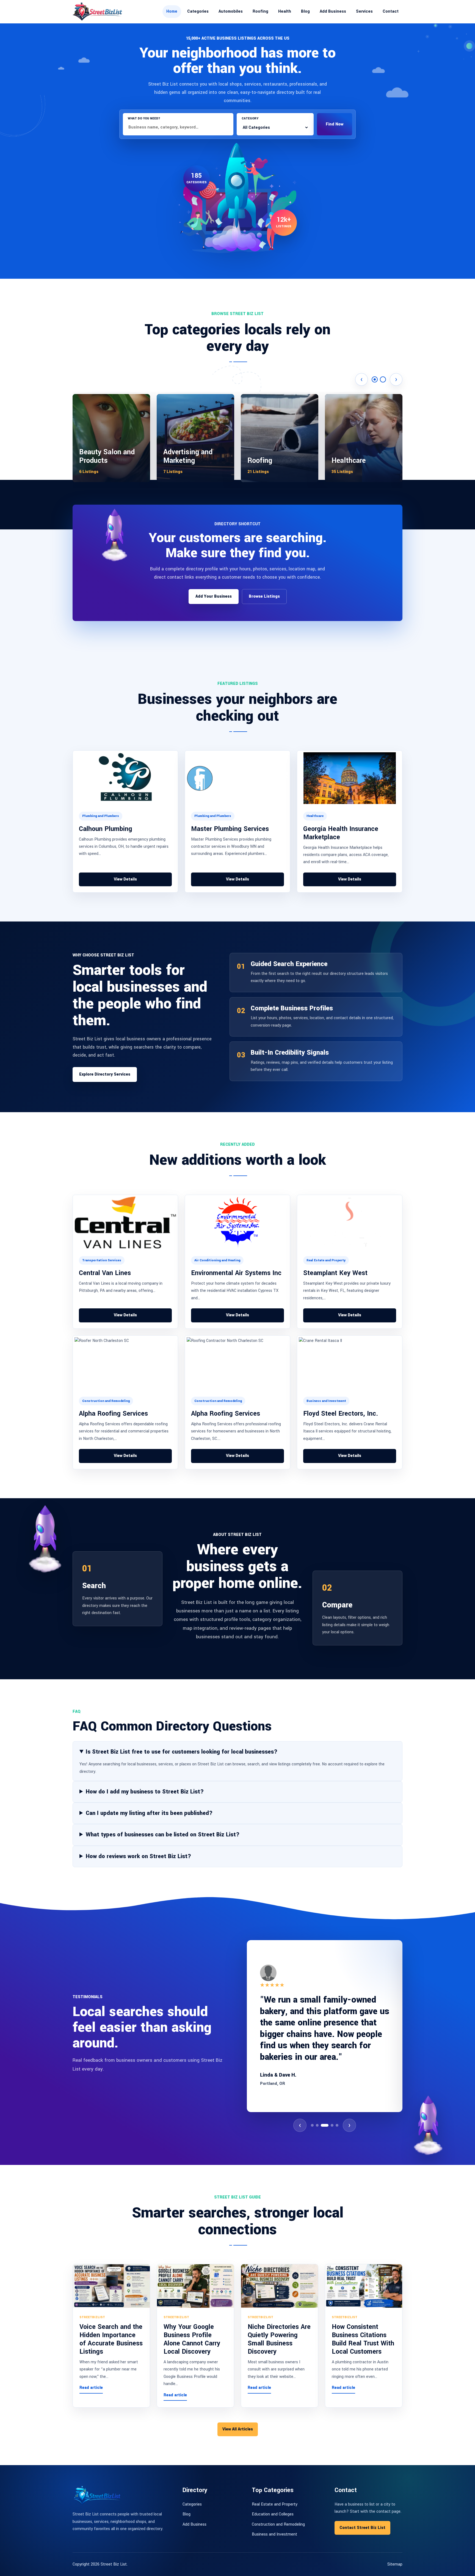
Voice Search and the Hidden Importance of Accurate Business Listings (111, 2339)
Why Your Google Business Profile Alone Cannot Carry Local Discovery (192, 2339)
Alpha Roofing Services (113, 1414)
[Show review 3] (322, 2125)
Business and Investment (274, 2534)
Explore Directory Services (105, 1074)
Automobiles (231, 11)
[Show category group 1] (375, 379)
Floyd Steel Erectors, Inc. (341, 1414)
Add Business (333, 11)
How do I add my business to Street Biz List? (145, 1792)
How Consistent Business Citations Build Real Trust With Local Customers (363, 2339)
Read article (91, 2388)
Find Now (335, 124)
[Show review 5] (335, 2125)
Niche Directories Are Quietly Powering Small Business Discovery (279, 2339)
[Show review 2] (317, 2125)
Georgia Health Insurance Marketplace (341, 833)
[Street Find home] (97, 11)
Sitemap (395, 2564)
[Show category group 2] (383, 379)
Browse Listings (264, 596)
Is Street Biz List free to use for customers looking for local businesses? (182, 1752)
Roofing (260, 11)
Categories (198, 11)
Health (285, 11)
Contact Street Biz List (362, 2528)
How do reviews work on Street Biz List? (138, 1856)
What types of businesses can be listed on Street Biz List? (163, 1835)
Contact (391, 11)
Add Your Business (214, 596)
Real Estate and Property (275, 2504)
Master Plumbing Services (230, 829)
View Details (125, 879)
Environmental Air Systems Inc (236, 1273)
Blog (305, 11)
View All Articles (238, 2429)
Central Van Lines (105, 1273)
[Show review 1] (312, 2125)
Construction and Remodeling (278, 2524)
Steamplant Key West (335, 1273)
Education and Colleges (273, 2514)
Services (364, 11)
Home (172, 11)
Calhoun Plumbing (106, 829)
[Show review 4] (327, 2125)
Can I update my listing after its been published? (149, 1813)
